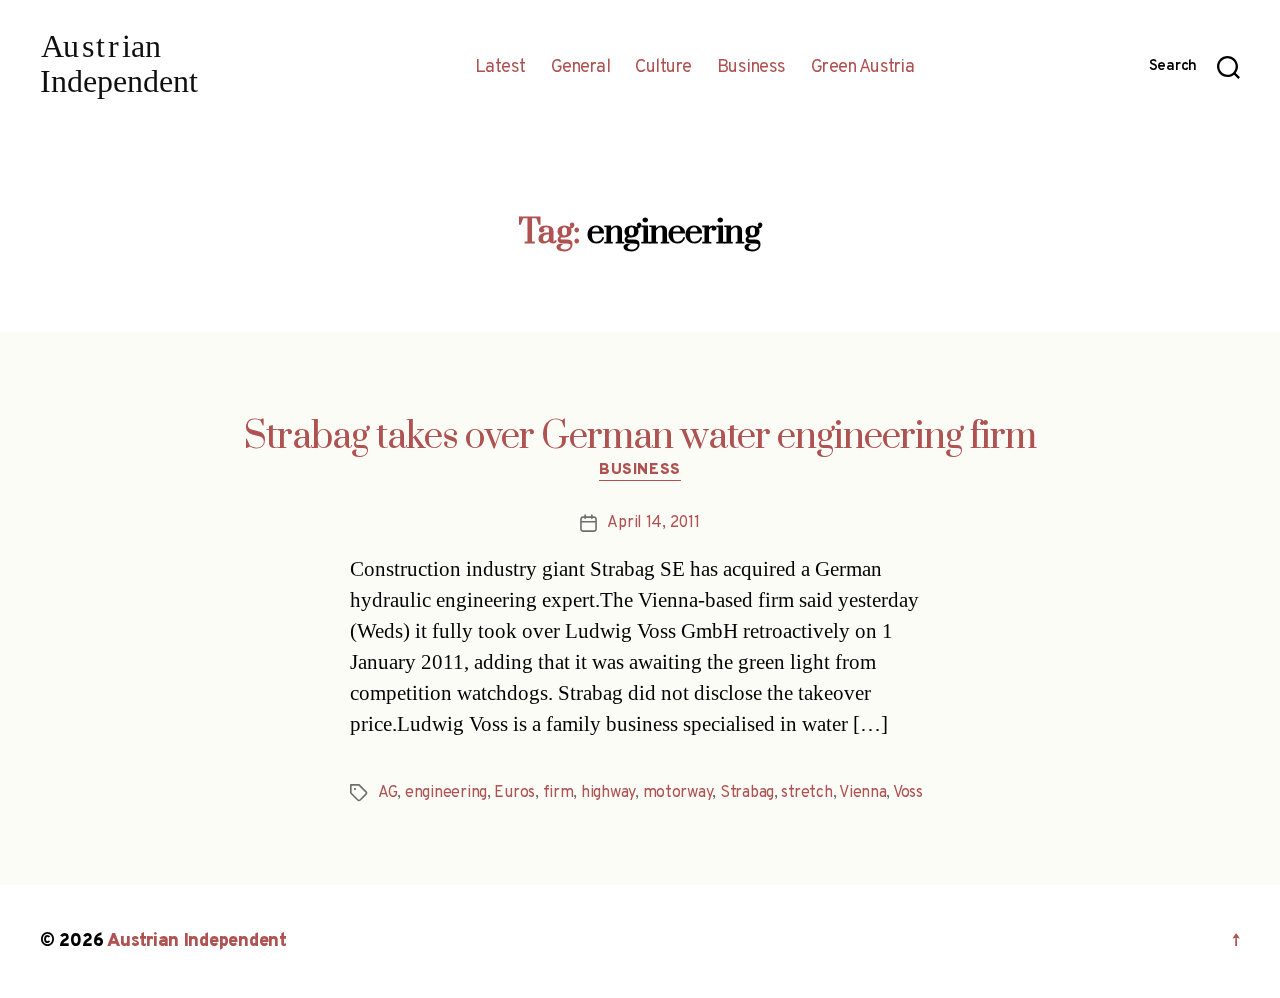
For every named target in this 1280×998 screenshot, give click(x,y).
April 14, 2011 (653, 523)
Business (751, 68)
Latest (500, 68)
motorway (678, 793)
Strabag (747, 793)
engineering (446, 793)
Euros (514, 793)
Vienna (862, 793)
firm (558, 793)
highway (608, 793)
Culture (663, 68)
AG (387, 793)
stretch (806, 793)
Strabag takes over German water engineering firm (640, 437)
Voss (908, 793)
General (581, 68)
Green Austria (863, 68)
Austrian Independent (197, 941)
